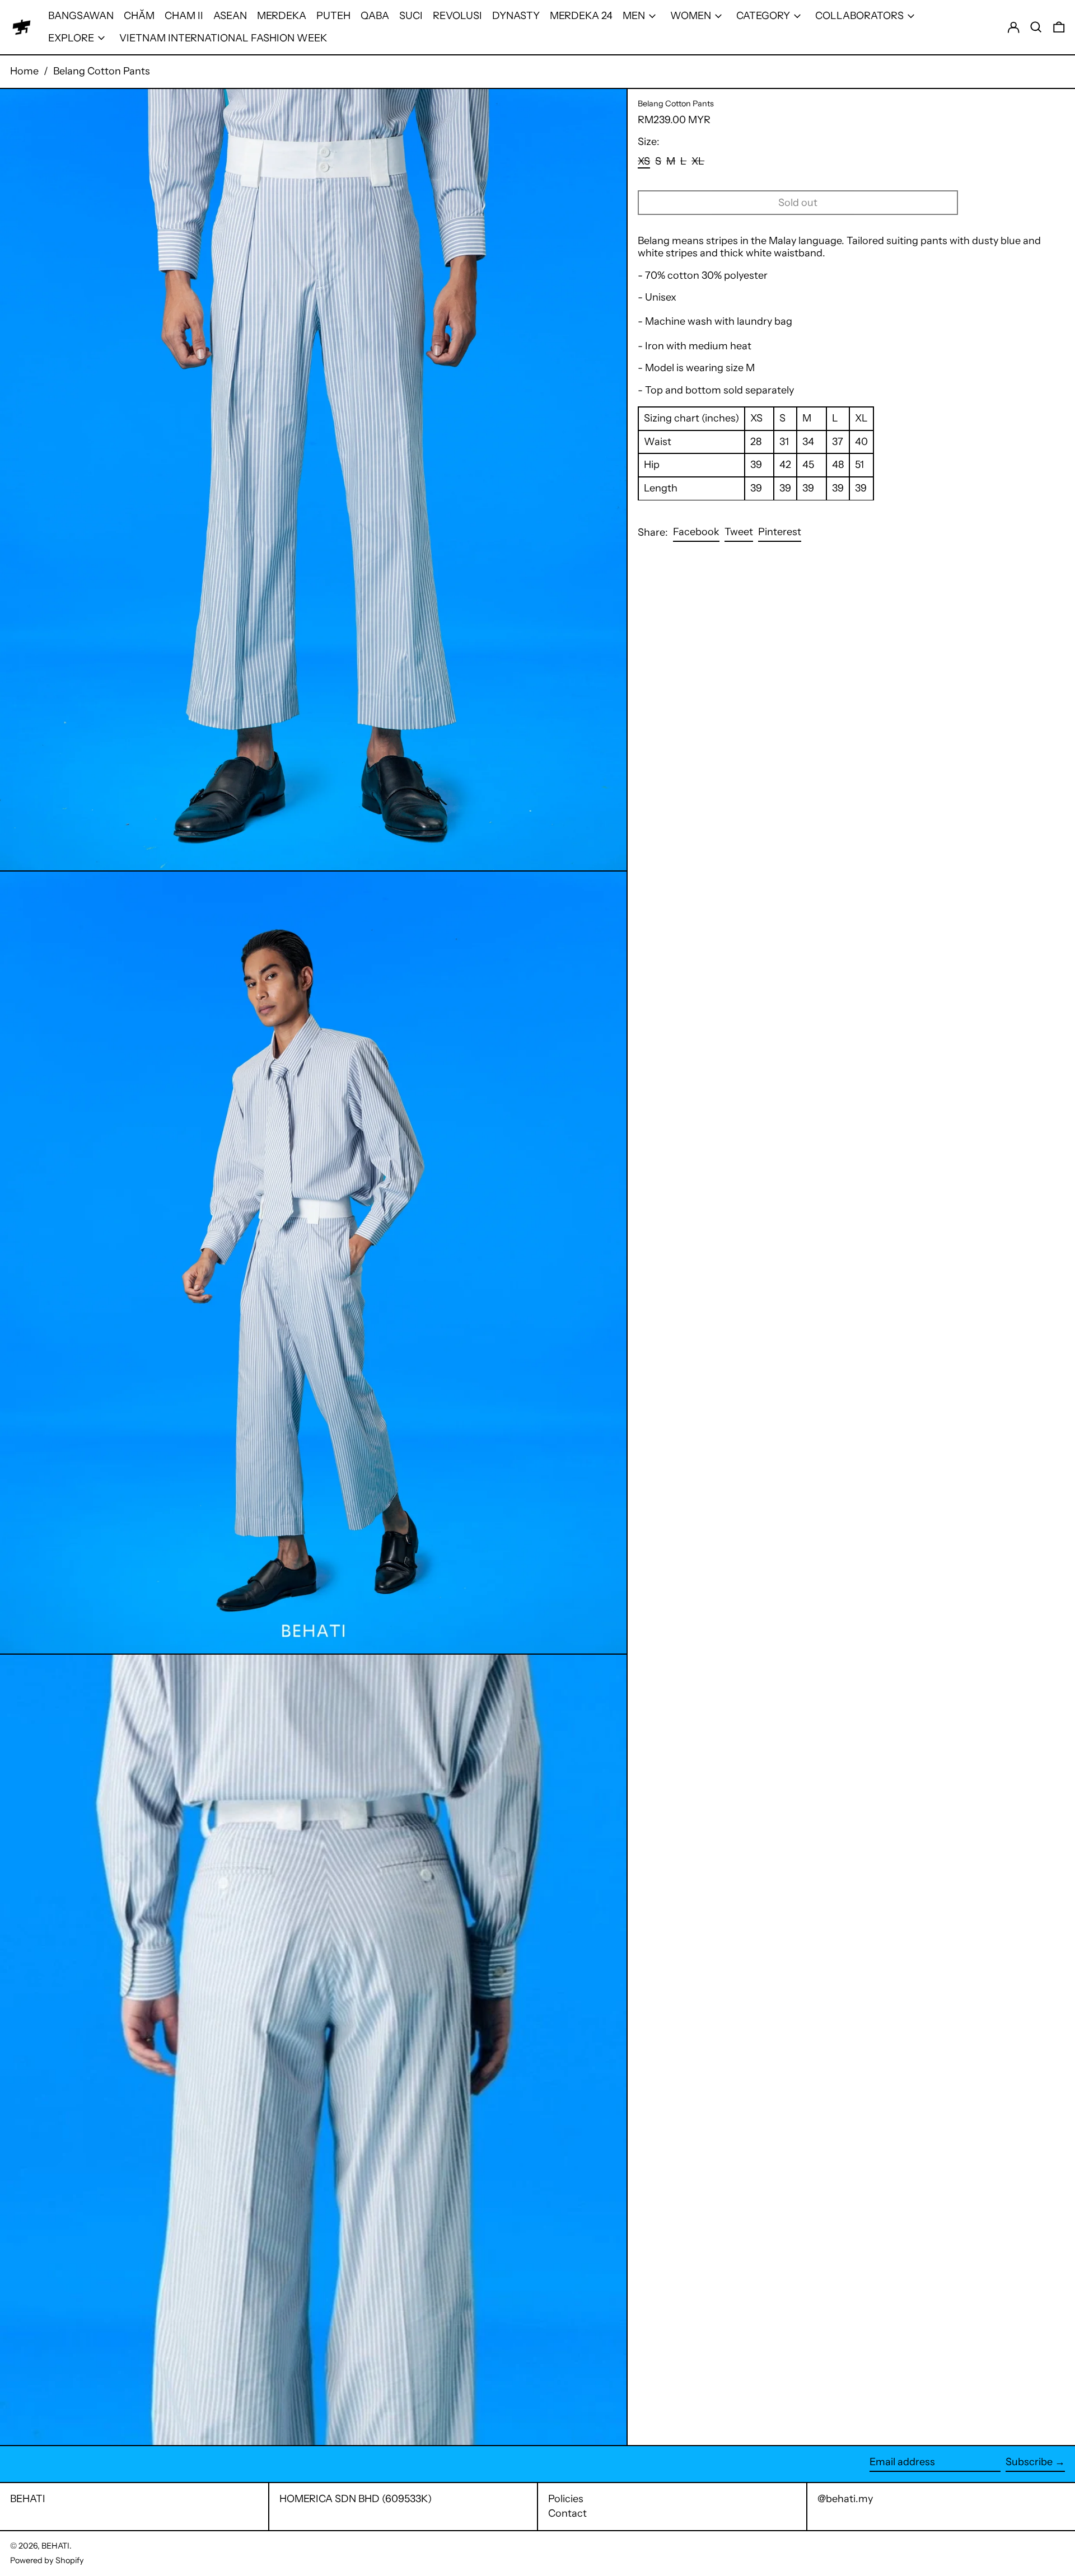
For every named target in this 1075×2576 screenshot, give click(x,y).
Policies (566, 2499)
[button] (1036, 27)
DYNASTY (516, 16)
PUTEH (333, 16)
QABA (375, 16)
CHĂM (139, 16)
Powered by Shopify (47, 2560)
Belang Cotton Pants (102, 71)
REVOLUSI (457, 16)
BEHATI (28, 2499)
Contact (567, 2513)
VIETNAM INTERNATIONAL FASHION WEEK (223, 38)
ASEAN (230, 16)
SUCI (411, 16)
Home (24, 71)
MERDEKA (282, 16)
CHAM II (184, 16)
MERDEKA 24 (581, 16)
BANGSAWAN (81, 16)
